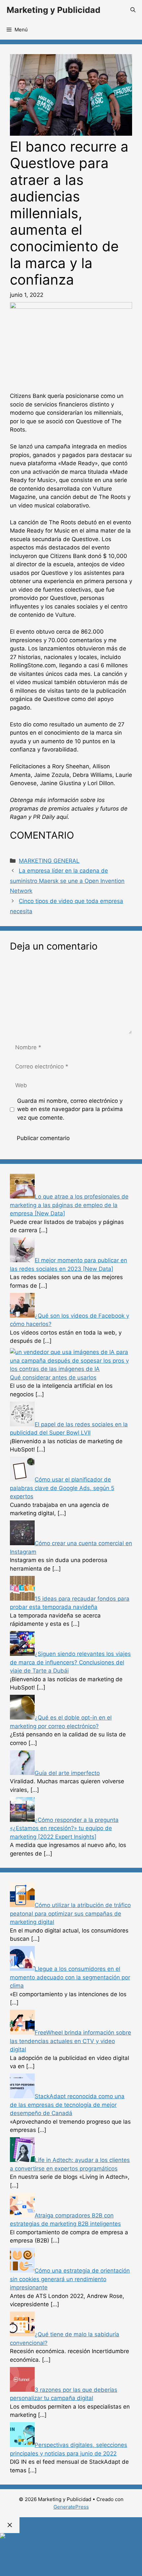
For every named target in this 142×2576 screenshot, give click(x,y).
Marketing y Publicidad (53, 10)
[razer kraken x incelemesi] (71, 2536)
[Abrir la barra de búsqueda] (133, 10)
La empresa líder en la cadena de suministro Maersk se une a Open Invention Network (67, 881)
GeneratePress (71, 2507)
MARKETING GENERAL (49, 861)
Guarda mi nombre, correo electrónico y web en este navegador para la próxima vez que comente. (70, 1109)
